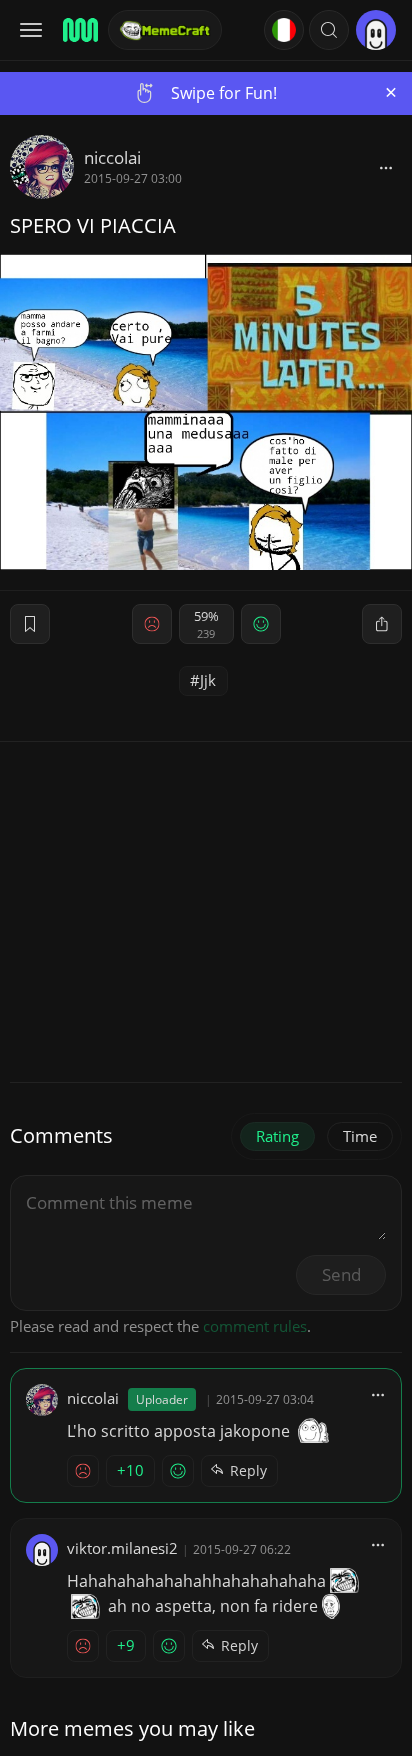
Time (360, 1136)
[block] (386, 167)
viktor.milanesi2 (122, 1548)
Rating (277, 1136)
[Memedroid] (79, 30)
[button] (329, 30)
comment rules (255, 1326)
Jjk (208, 680)
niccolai (112, 157)
